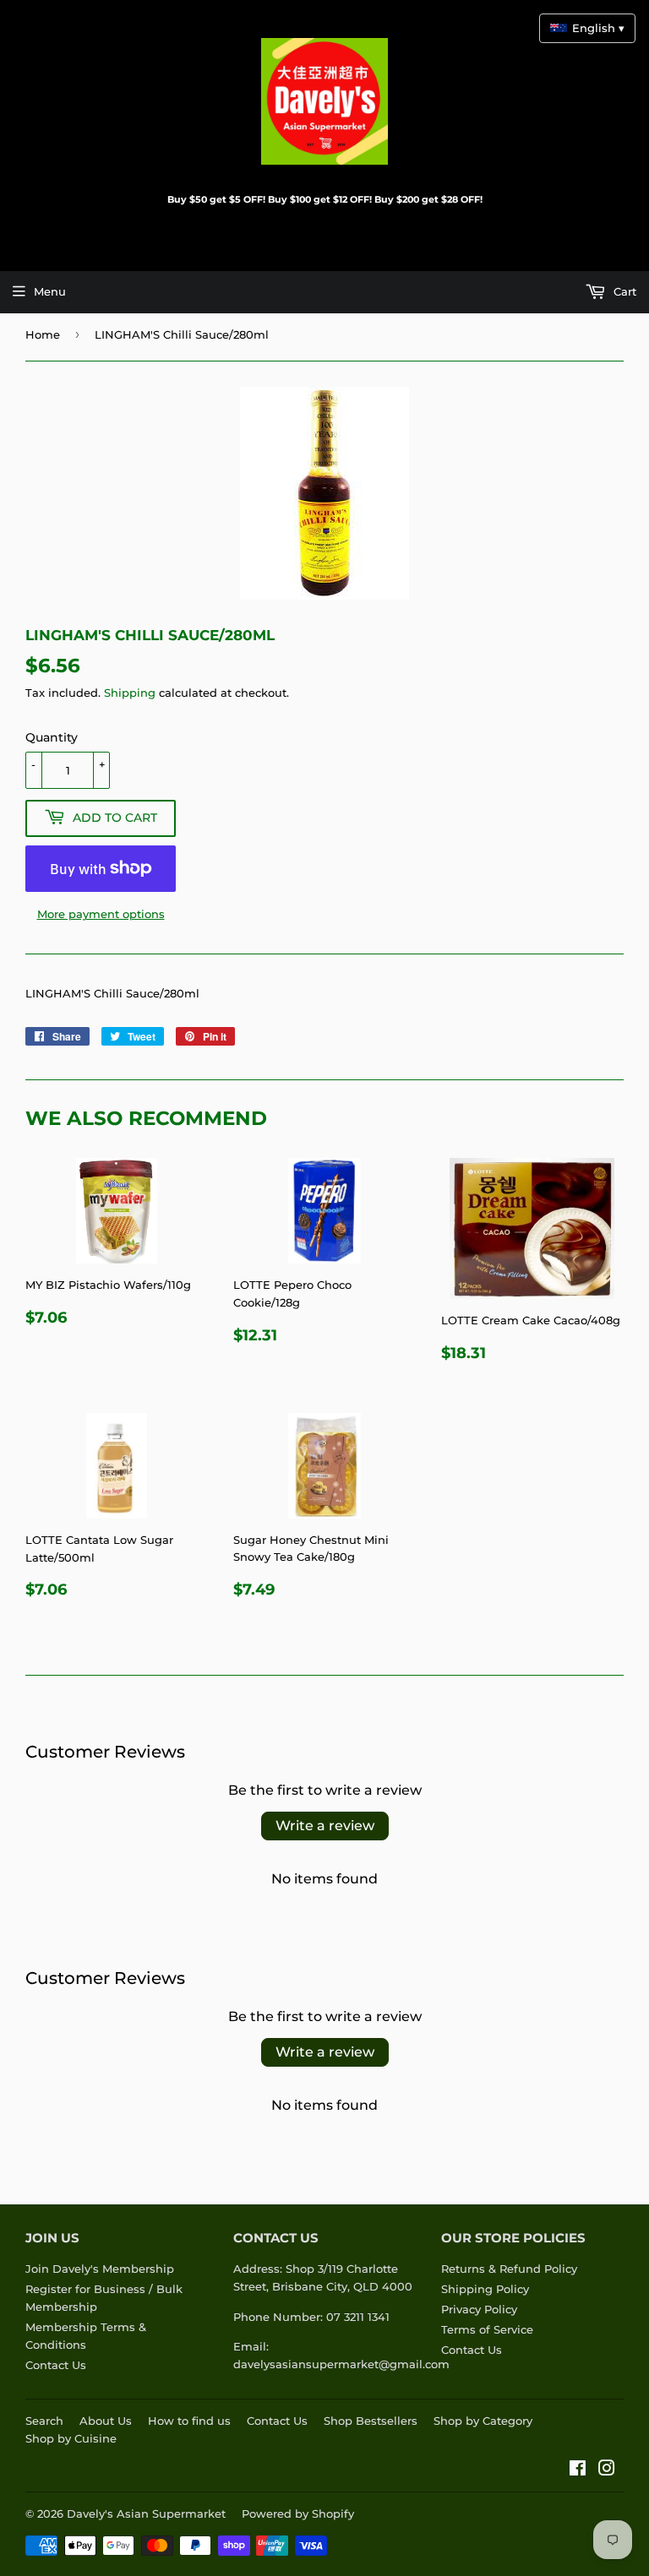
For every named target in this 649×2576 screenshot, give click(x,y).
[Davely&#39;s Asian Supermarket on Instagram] (607, 2470)
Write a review (325, 1826)
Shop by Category (483, 2421)
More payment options (101, 914)
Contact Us (56, 2365)
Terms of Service (487, 2329)
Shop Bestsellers (371, 2421)
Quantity (52, 737)
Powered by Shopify (298, 2514)
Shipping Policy (485, 2289)
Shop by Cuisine (71, 2438)
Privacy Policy (479, 2309)
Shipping (130, 693)
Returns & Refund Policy (509, 2269)
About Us (106, 2421)
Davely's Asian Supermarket (146, 2514)
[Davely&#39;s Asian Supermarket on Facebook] (578, 2470)
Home (43, 334)
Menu (50, 291)
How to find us (189, 2421)
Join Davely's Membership (100, 2269)
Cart (623, 291)
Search (44, 2421)
